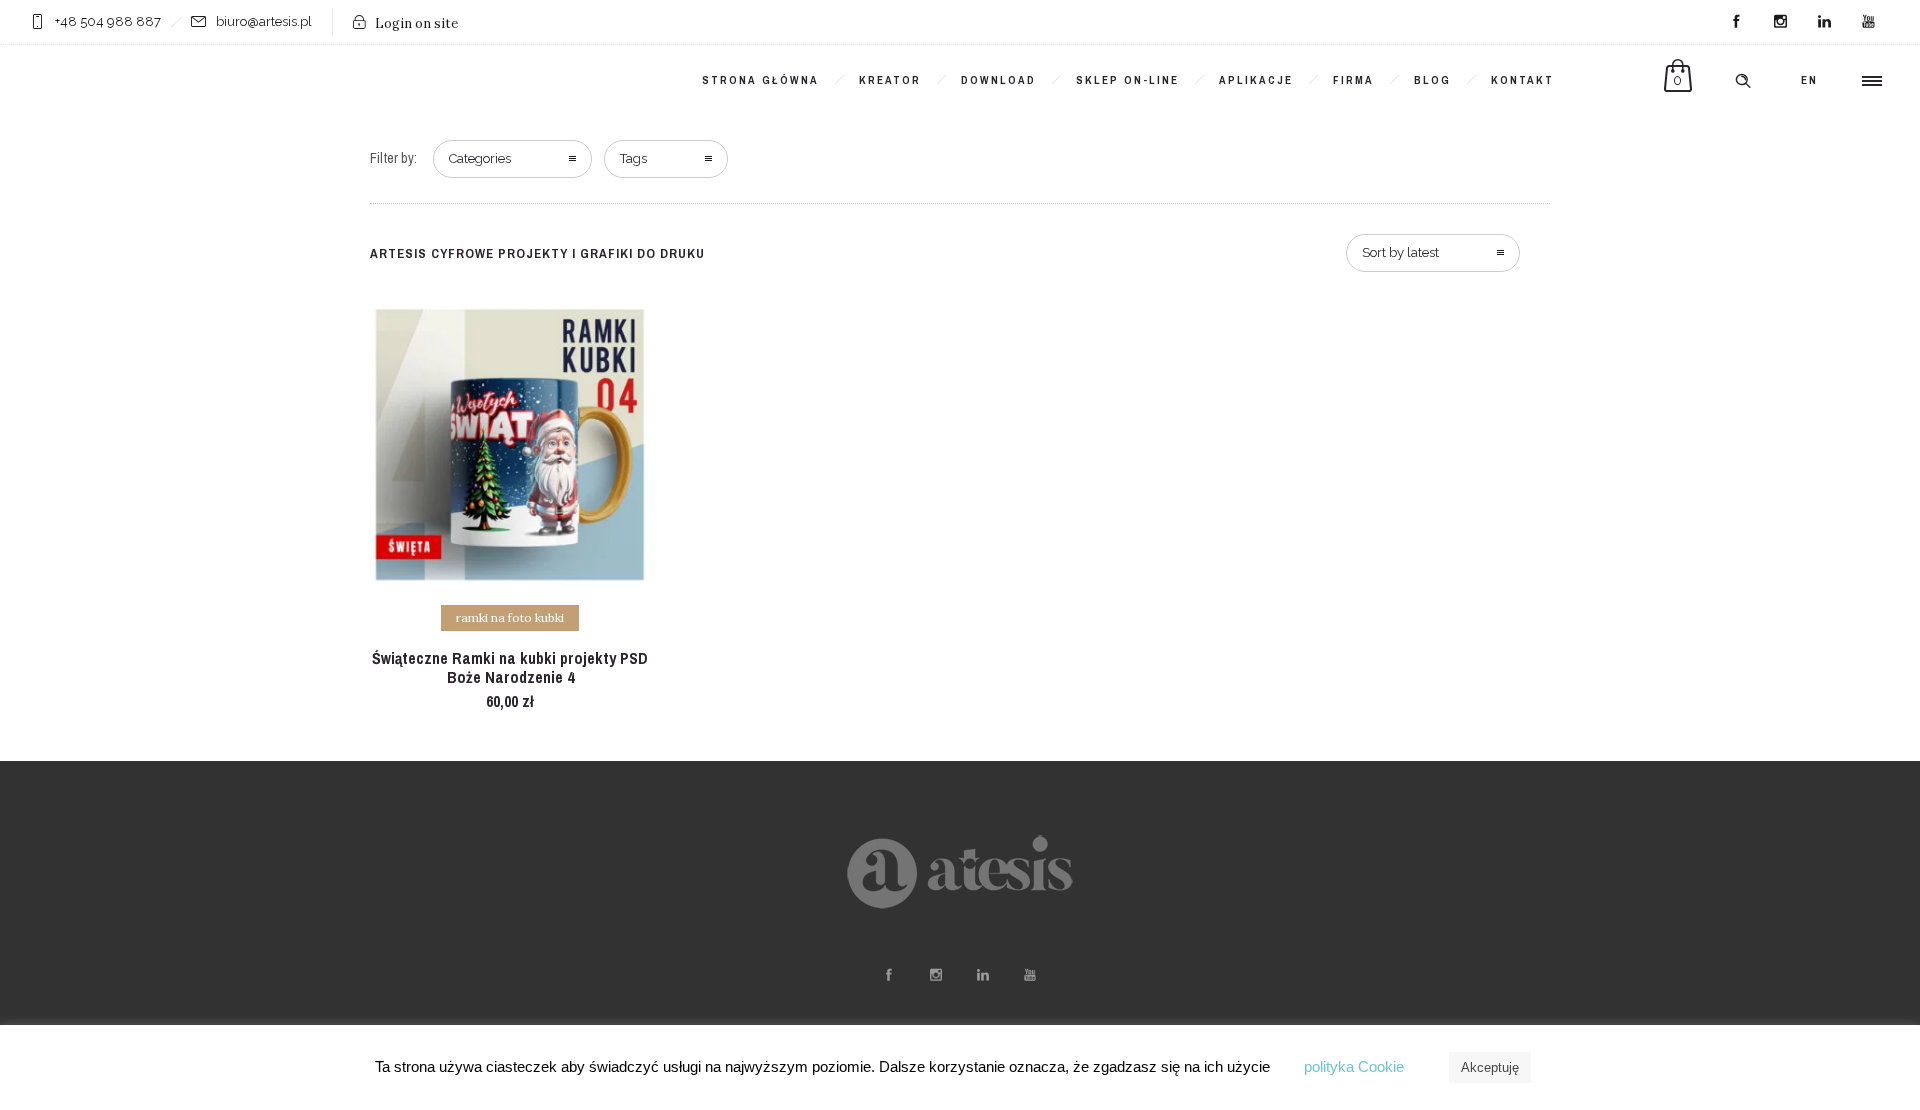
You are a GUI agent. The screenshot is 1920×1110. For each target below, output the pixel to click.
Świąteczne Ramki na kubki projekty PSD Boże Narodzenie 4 (510, 667)
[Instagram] (1780, 22)
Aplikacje (1256, 80)
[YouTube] (1868, 22)
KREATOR (890, 80)
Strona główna (760, 80)
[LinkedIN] (1824, 22)
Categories (480, 158)
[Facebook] (1736, 22)
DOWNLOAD (998, 80)
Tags (633, 158)
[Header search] (1743, 81)
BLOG (1432, 80)
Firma (1353, 80)
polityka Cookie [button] (1354, 1066)
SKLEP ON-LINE (1127, 80)
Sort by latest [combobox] (1400, 252)
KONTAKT (1522, 80)
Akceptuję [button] (1490, 1067)
